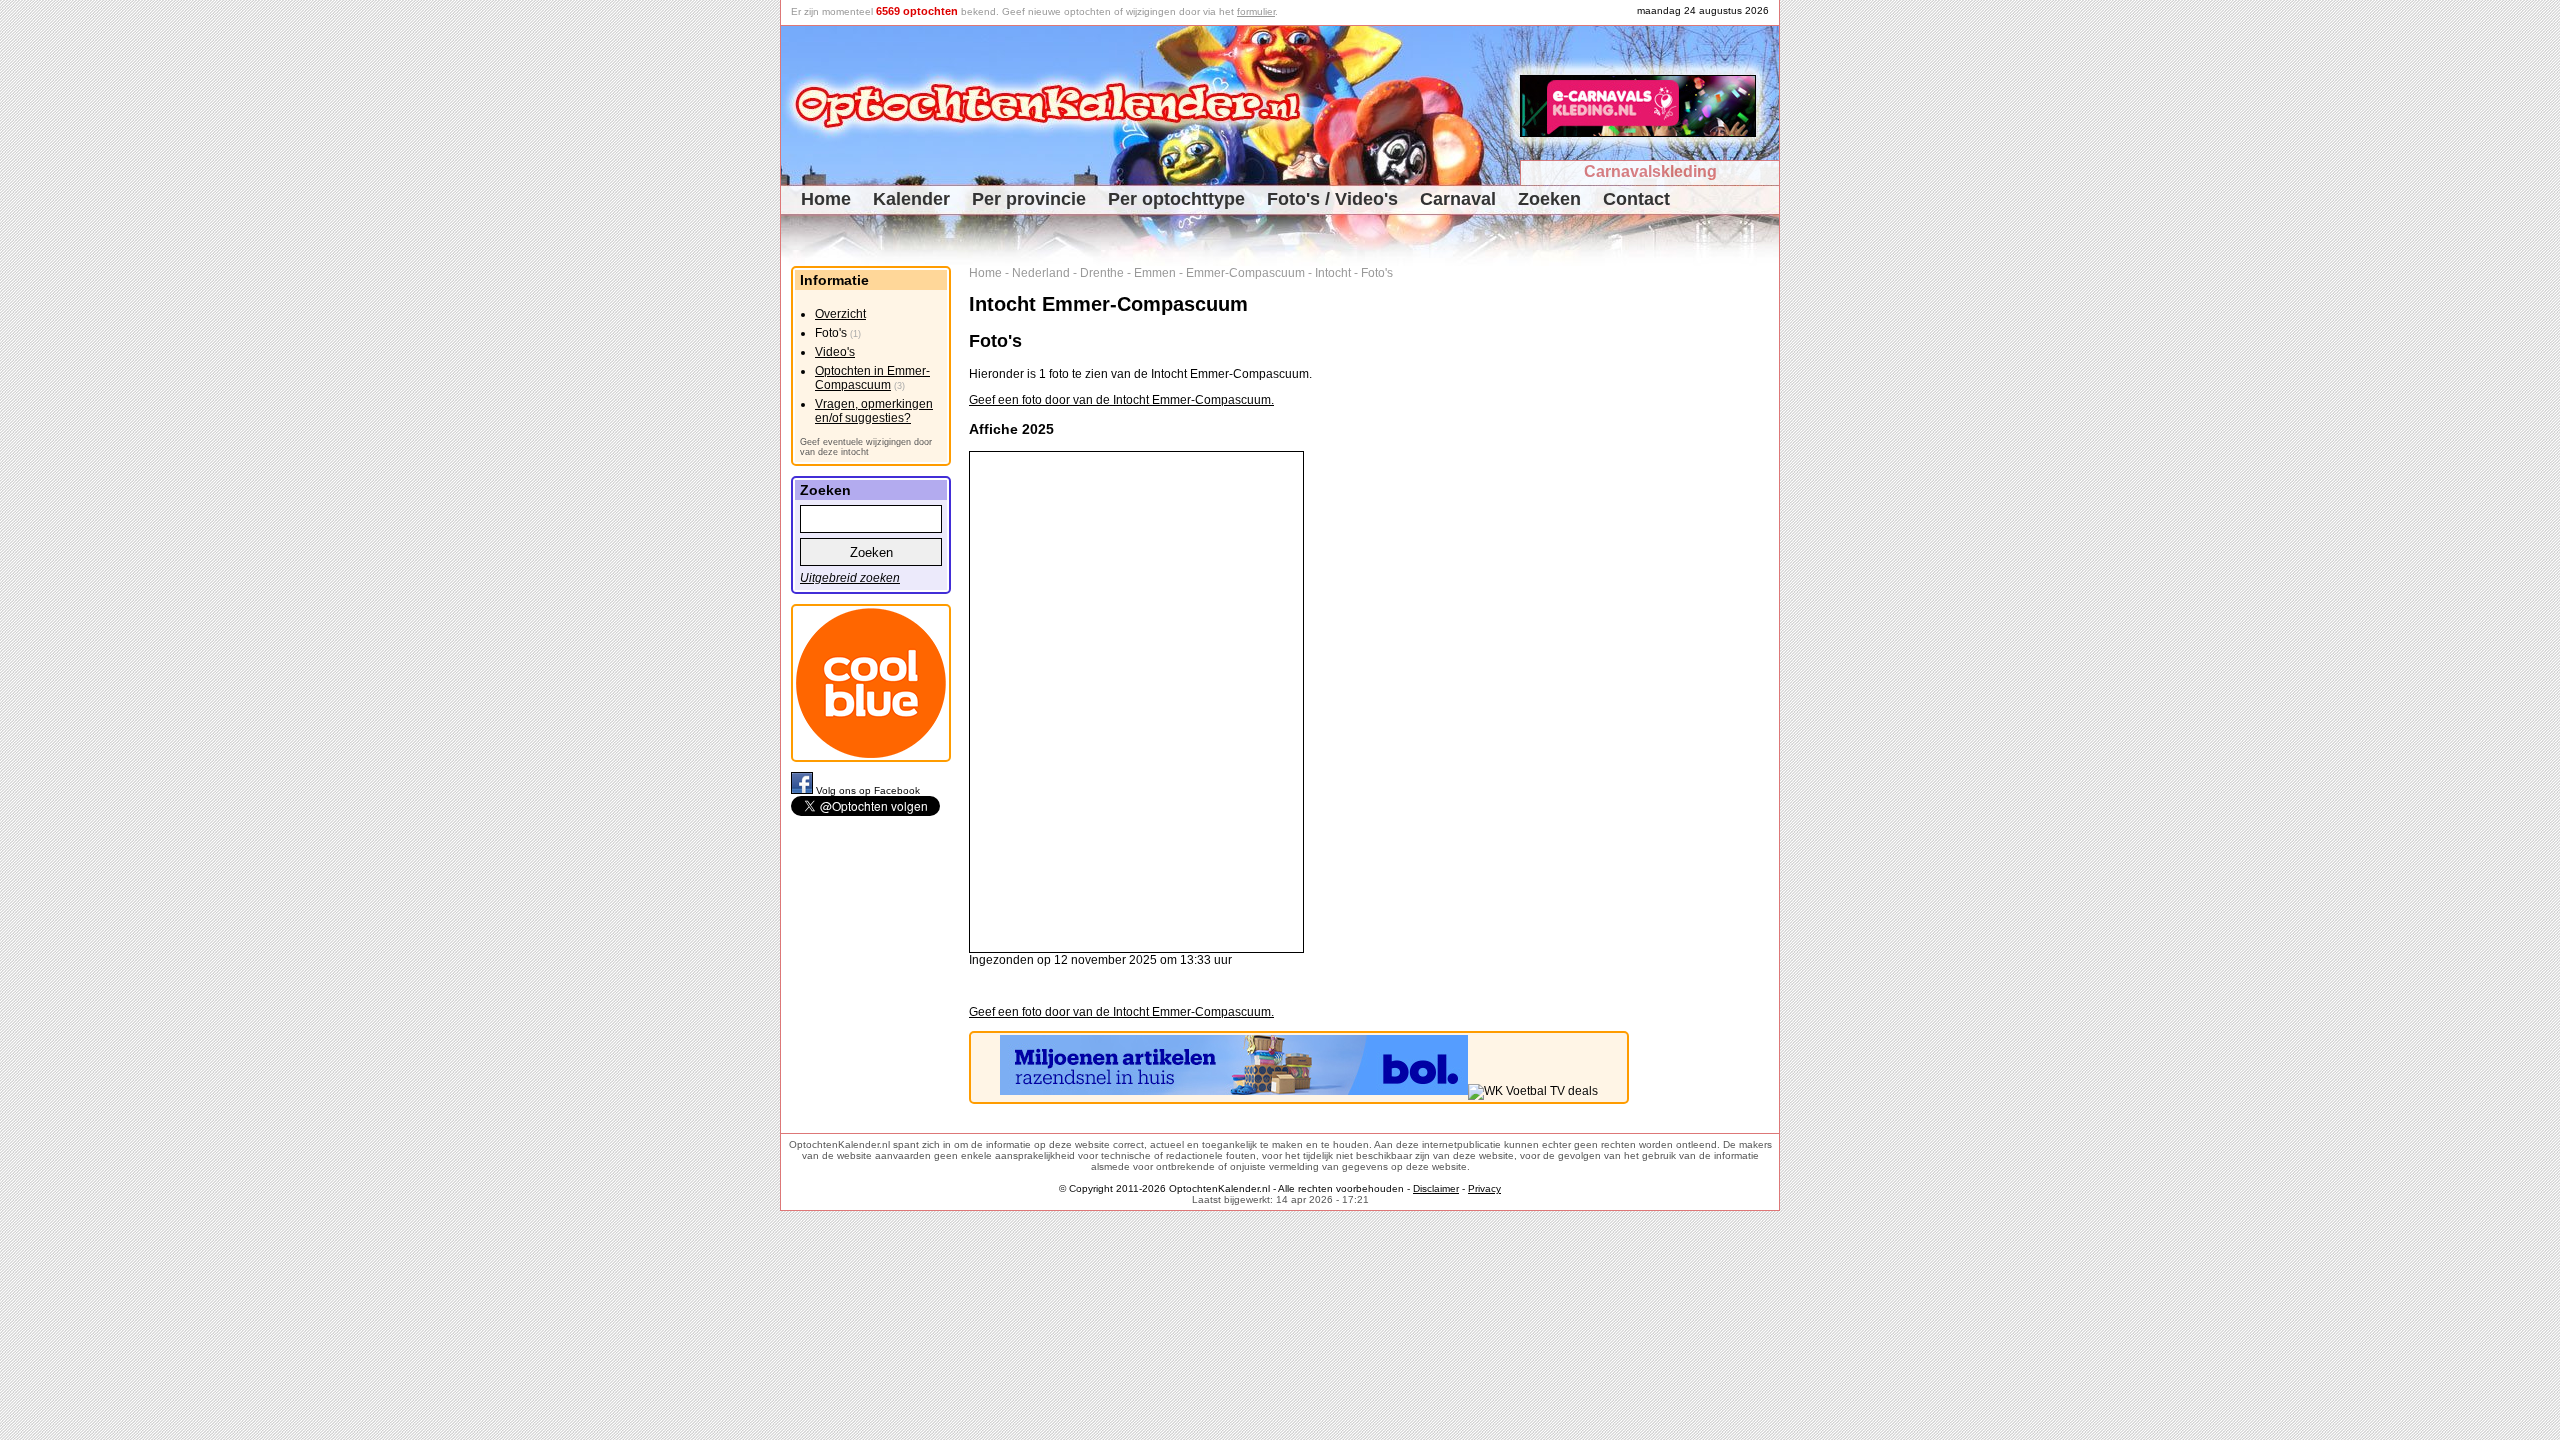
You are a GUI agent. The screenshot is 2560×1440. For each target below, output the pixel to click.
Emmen (1155, 273)
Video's (835, 352)
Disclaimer (1436, 1188)
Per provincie (1029, 199)
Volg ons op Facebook (868, 790)
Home (826, 199)
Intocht (1333, 273)
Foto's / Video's (1332, 199)
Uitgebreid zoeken (850, 578)
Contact (1636, 199)
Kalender (911, 199)
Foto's (1377, 273)
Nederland (1041, 273)
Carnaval (1458, 199)
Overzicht (840, 314)
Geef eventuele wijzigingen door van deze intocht (866, 447)
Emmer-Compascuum (1245, 273)
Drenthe (1102, 273)
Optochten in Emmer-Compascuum (872, 378)
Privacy (1484, 1188)
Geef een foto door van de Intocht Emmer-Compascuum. (1121, 400)
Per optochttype (1176, 199)
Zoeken (1549, 199)
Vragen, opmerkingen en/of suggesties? (874, 411)
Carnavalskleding (1650, 171)
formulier (1256, 11)
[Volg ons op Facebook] (803, 790)
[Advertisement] (1711, 566)
